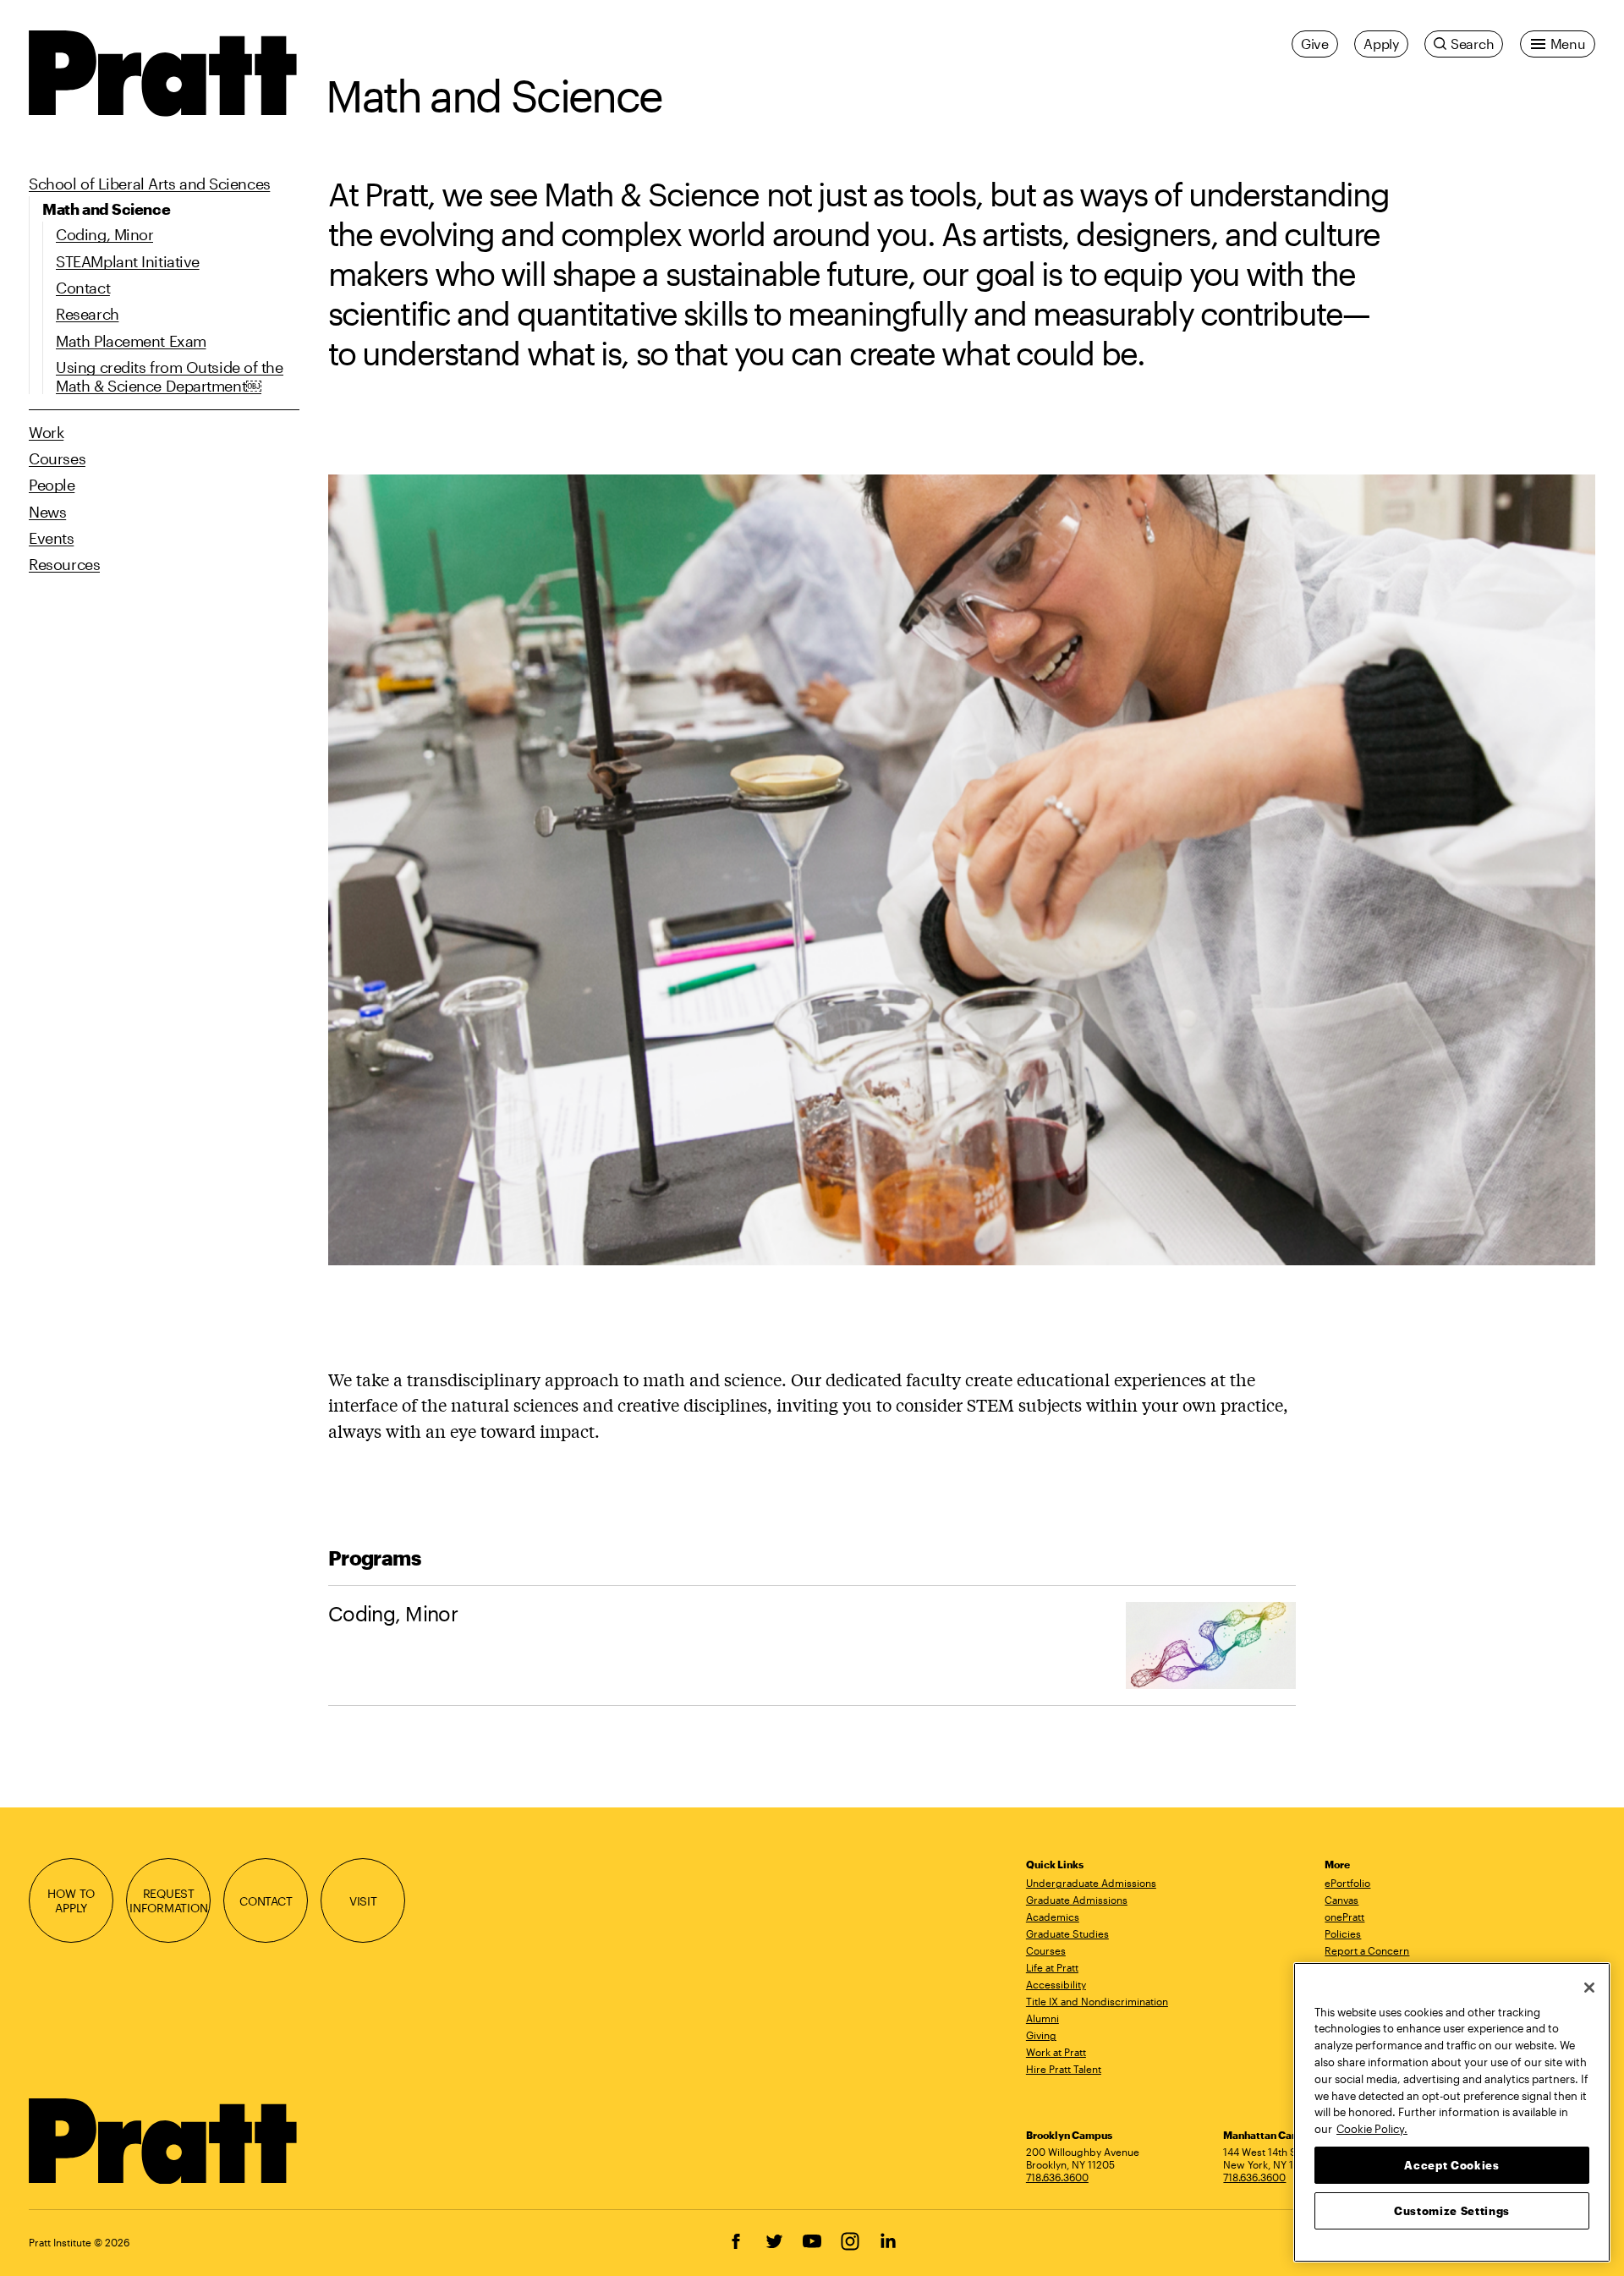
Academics (1053, 1917)
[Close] (1589, 1988)
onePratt (1344, 1917)
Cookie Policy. (1372, 2128)
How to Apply (71, 1900)
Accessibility (1056, 1984)
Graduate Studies (1067, 1933)
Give (1315, 44)
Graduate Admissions (1077, 1900)
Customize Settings (1452, 2210)
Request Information (169, 1900)
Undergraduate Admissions (1091, 1883)
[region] (1452, 2112)
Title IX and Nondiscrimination (1097, 2001)
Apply (1381, 44)
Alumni (1042, 2018)
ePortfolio (1347, 1883)
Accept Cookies (1451, 2164)
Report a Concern (1367, 1950)
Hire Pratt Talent (1064, 2069)
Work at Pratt (1056, 2052)
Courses (1046, 1950)
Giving (1041, 2035)
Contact (266, 1901)
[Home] (164, 2142)
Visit (363, 1901)
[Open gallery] (962, 867)
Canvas (1341, 1900)
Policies (1343, 1933)
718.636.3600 (1057, 2177)
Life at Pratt (1052, 1967)
